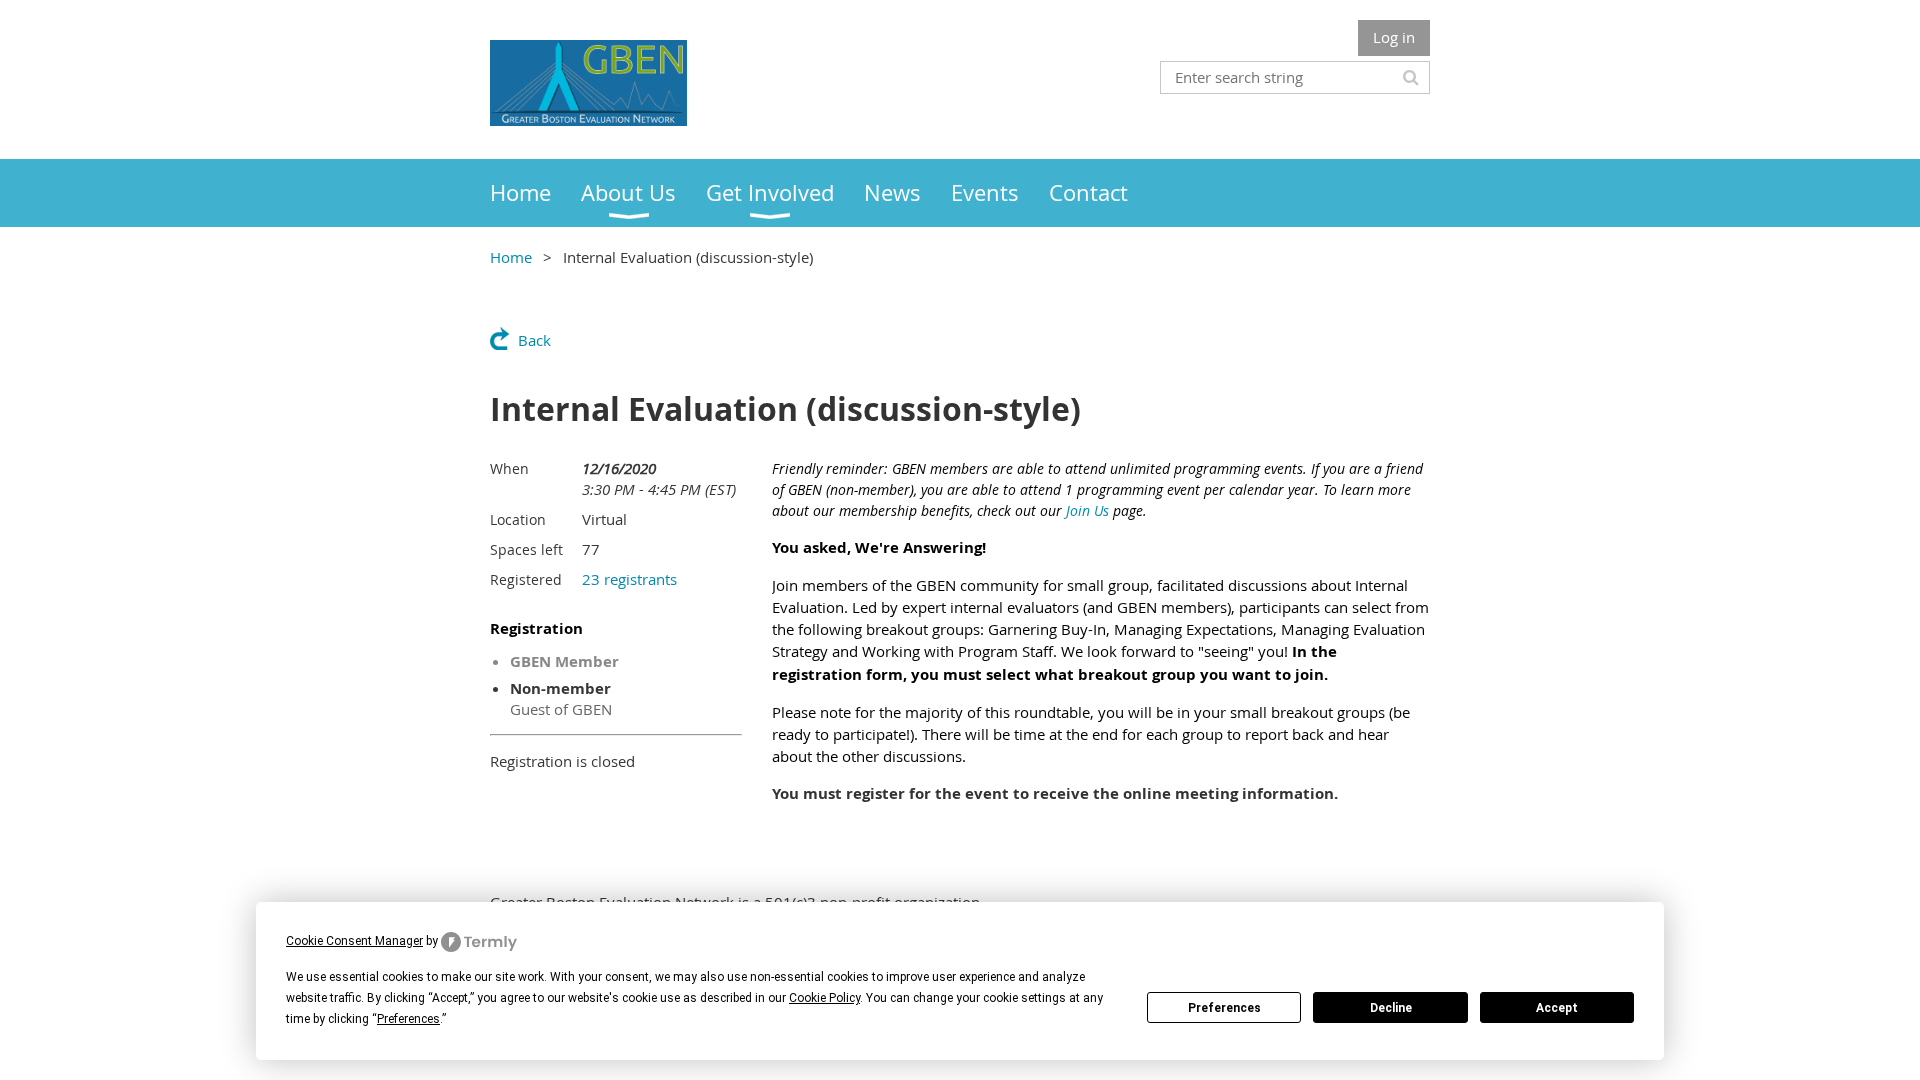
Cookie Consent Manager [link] (354, 941)
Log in (1394, 37)
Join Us (1087, 510)
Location (518, 519)
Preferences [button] (408, 1019)
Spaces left (526, 549)
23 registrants (629, 579)
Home (511, 257)
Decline (1391, 1008)
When (509, 468)
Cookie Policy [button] (824, 998)
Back (534, 340)
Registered (526, 579)
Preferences (1224, 1008)
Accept (1557, 1008)
